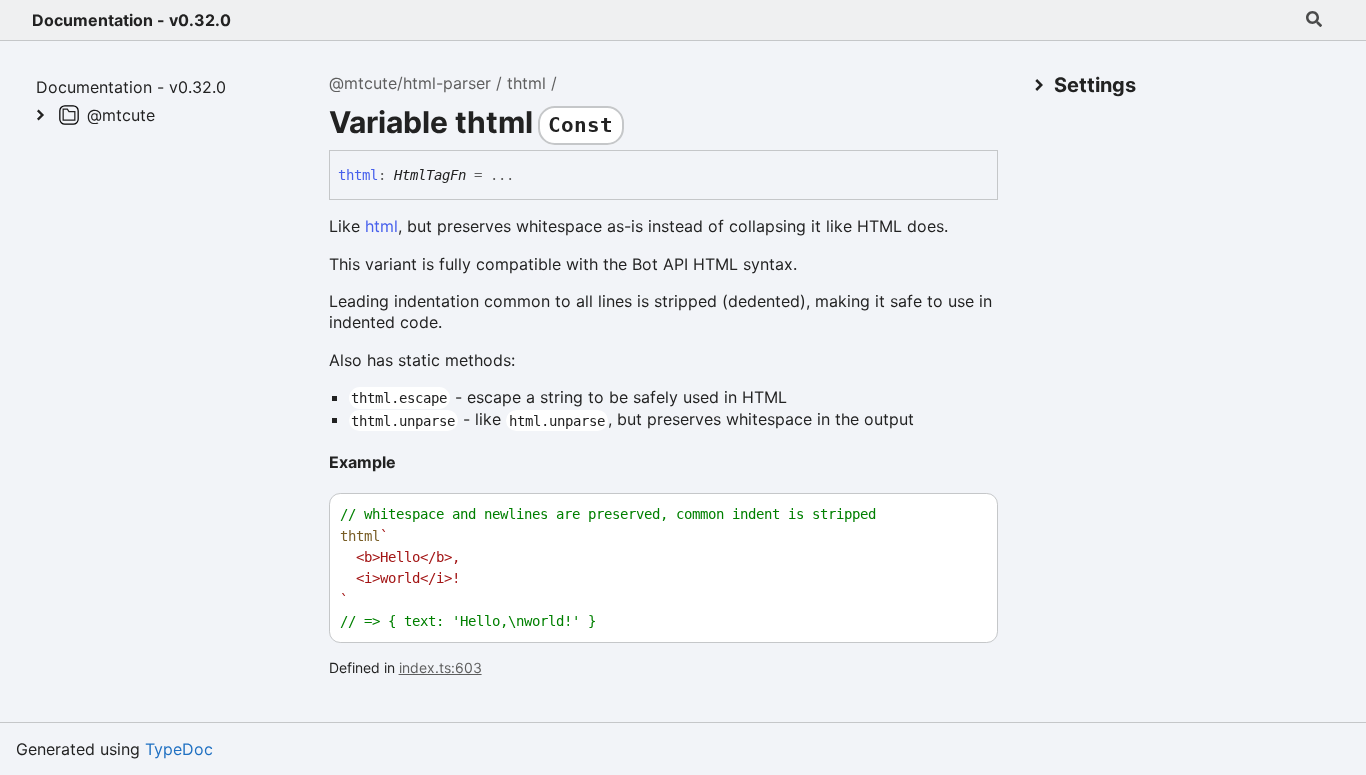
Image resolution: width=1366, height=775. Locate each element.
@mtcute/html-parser (410, 83)
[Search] (1314, 20)
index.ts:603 (440, 667)
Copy (964, 514)
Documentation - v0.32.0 (131, 20)
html (381, 226)
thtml (526, 83)
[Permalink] (412, 464)
